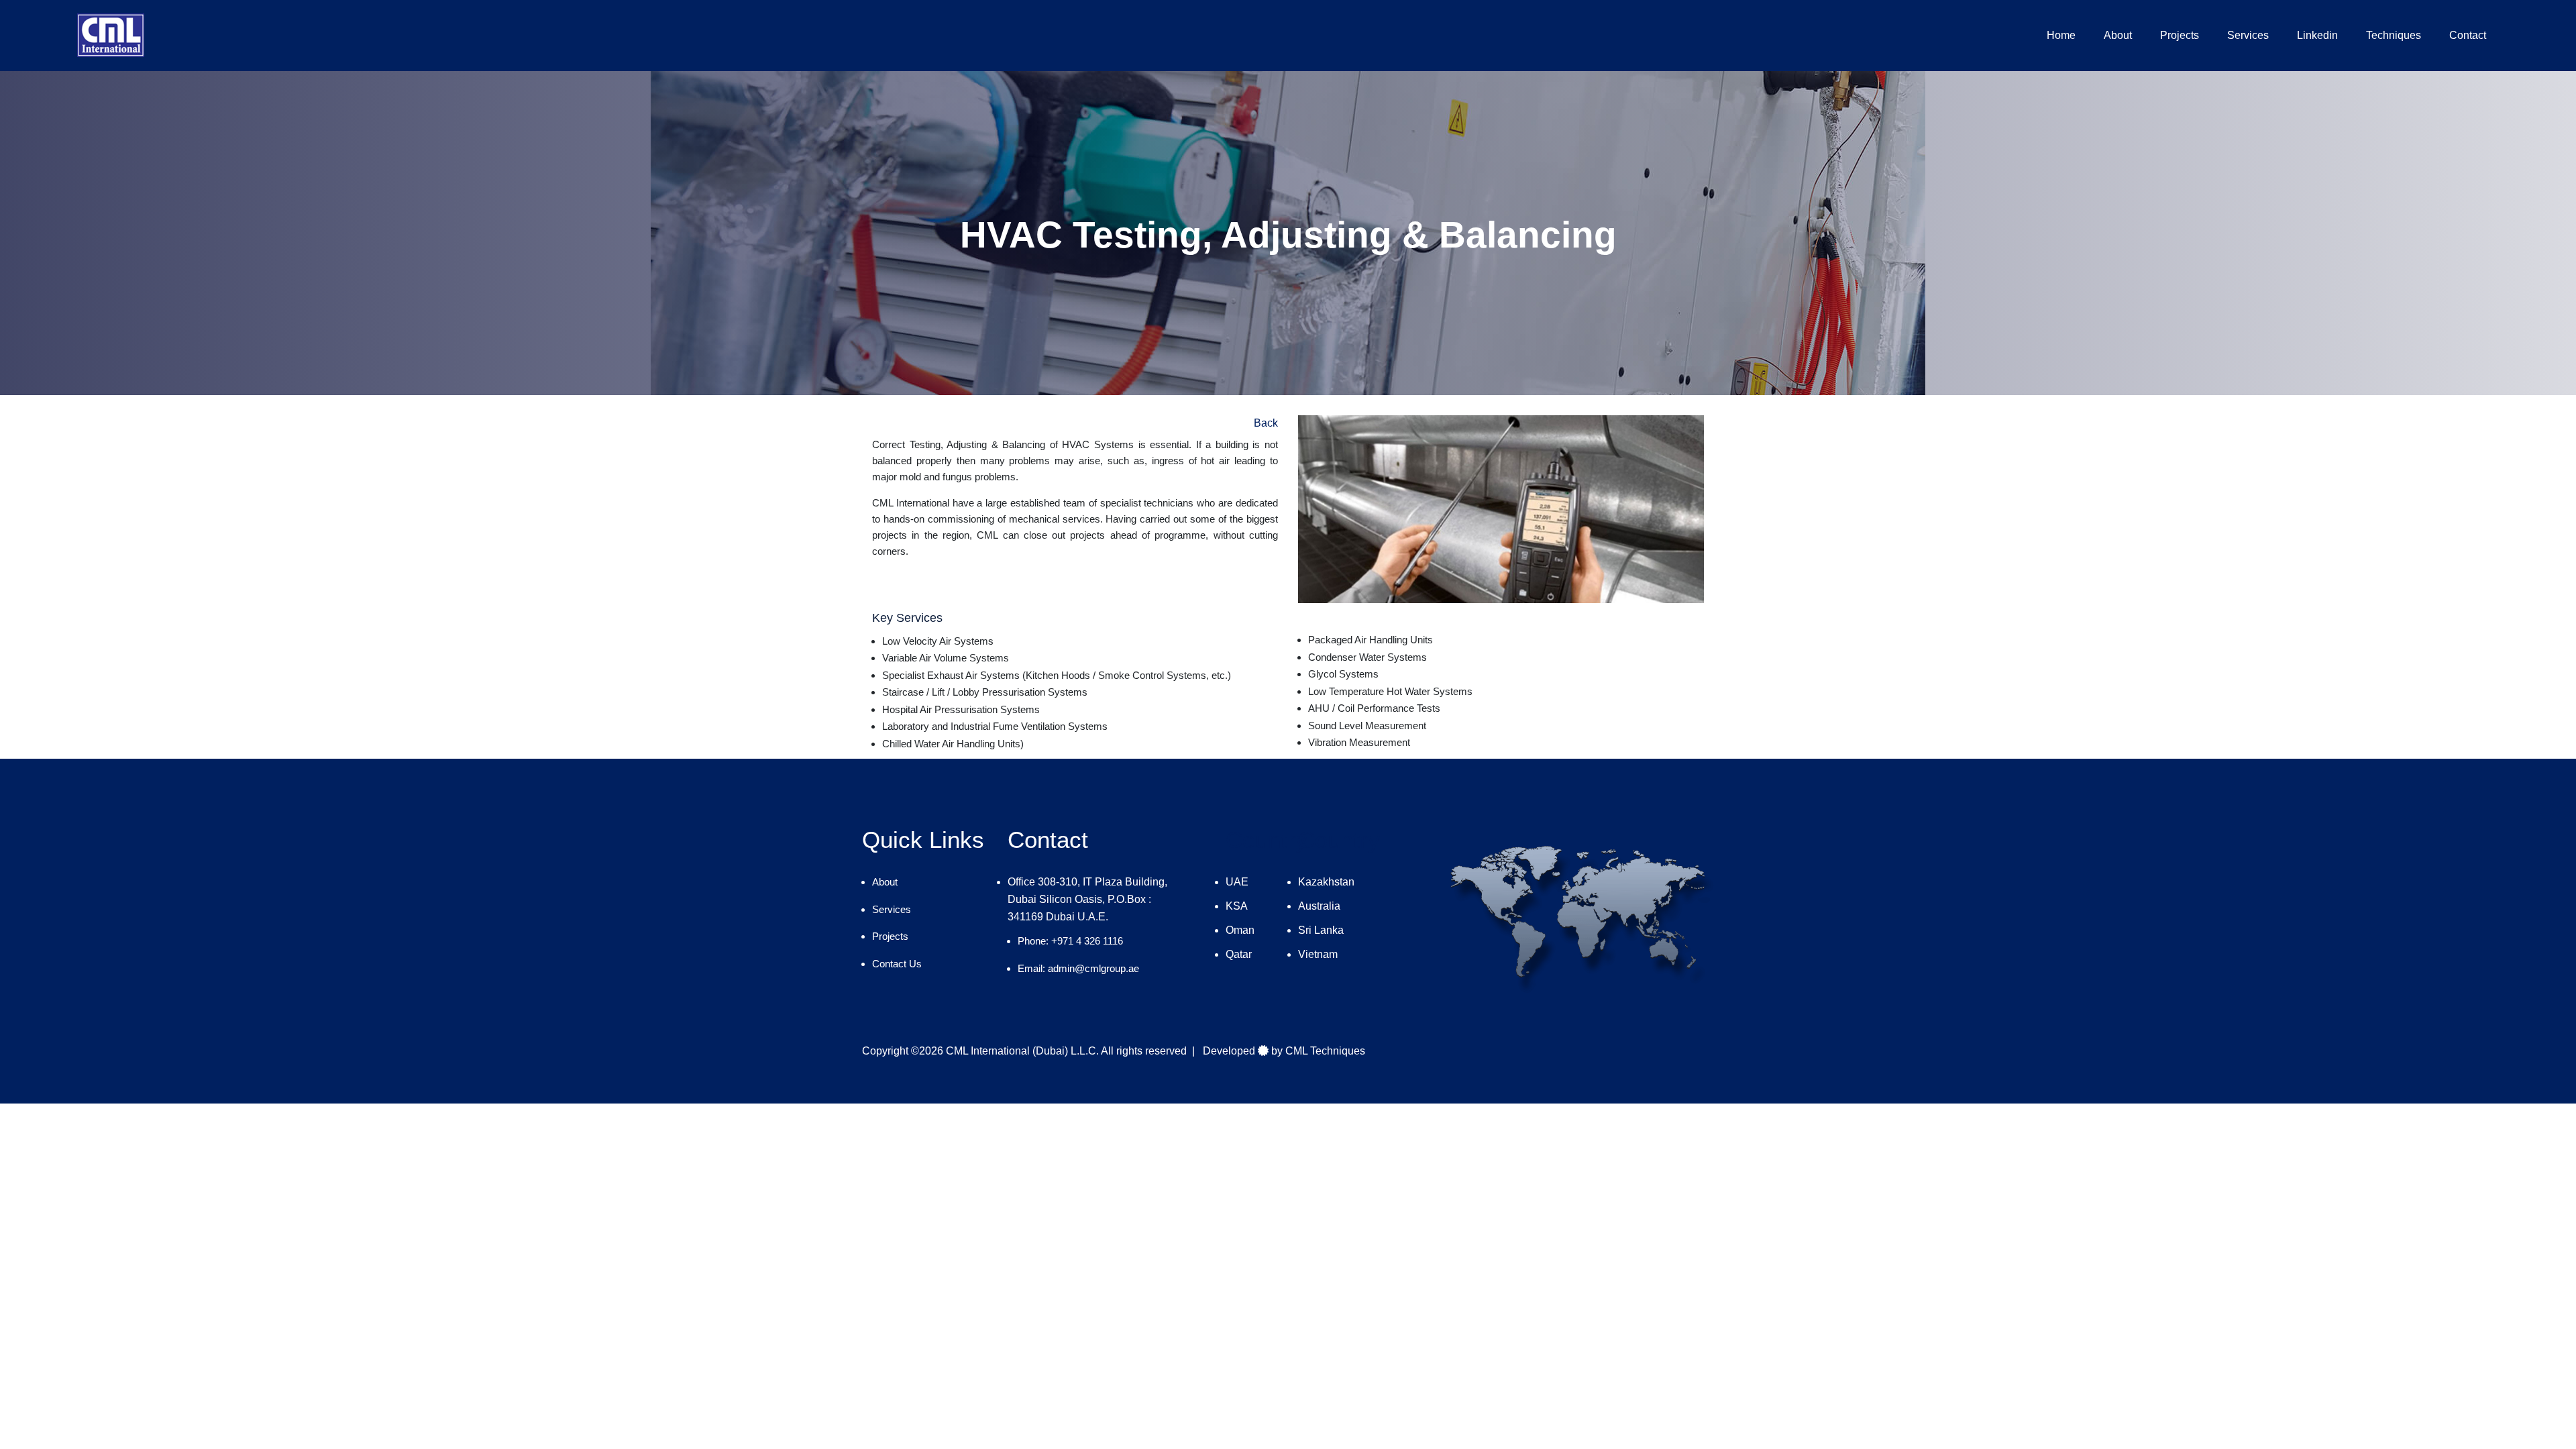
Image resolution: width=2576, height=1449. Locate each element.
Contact (2468, 35)
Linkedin (2317, 35)
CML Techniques (1325, 1051)
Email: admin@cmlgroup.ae (1078, 968)
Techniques (2394, 35)
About (2118, 35)
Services (2248, 35)
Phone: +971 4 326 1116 (1070, 941)
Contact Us (897, 964)
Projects (2180, 35)
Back (1266, 423)
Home (2061, 35)
